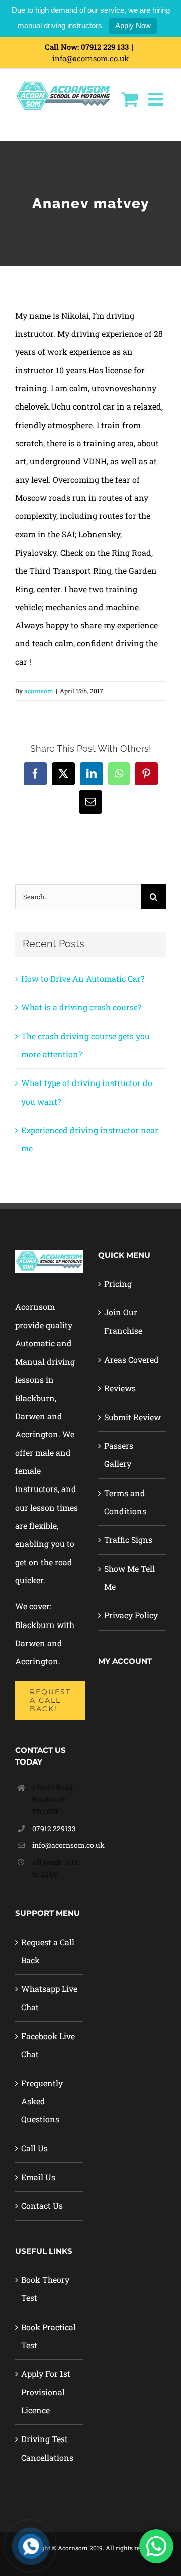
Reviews (120, 1388)
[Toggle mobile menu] (157, 99)
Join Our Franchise (123, 1321)
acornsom (39, 691)
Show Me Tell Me (129, 1578)
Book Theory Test (45, 2289)
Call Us (34, 2148)
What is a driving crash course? (81, 1007)
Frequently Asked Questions (42, 2101)
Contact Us (42, 2205)
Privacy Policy (131, 1615)
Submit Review (132, 1417)
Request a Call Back (48, 1951)
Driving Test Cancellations (47, 2448)
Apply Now (133, 25)
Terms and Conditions (125, 1502)
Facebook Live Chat (48, 2045)
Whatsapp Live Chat (49, 1998)
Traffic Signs (128, 1539)
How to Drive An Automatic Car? (83, 978)
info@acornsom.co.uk (90, 58)
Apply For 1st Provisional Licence (46, 2392)
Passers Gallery (119, 1455)
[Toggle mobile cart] (129, 99)
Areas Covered (131, 1359)
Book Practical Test (49, 2336)
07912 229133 (54, 1828)
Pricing (118, 1283)
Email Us (38, 2177)
